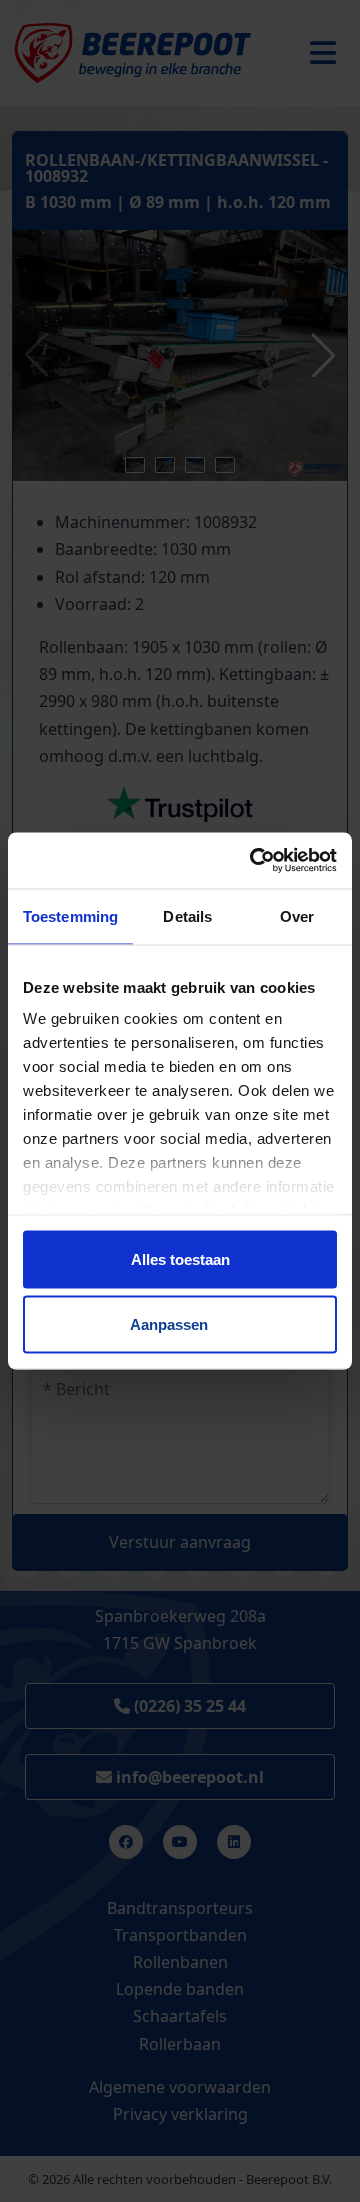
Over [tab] (297, 915)
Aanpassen (169, 1324)
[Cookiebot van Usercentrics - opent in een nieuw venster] (254, 861)
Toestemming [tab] (70, 915)
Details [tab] (187, 915)
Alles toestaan (180, 1258)
